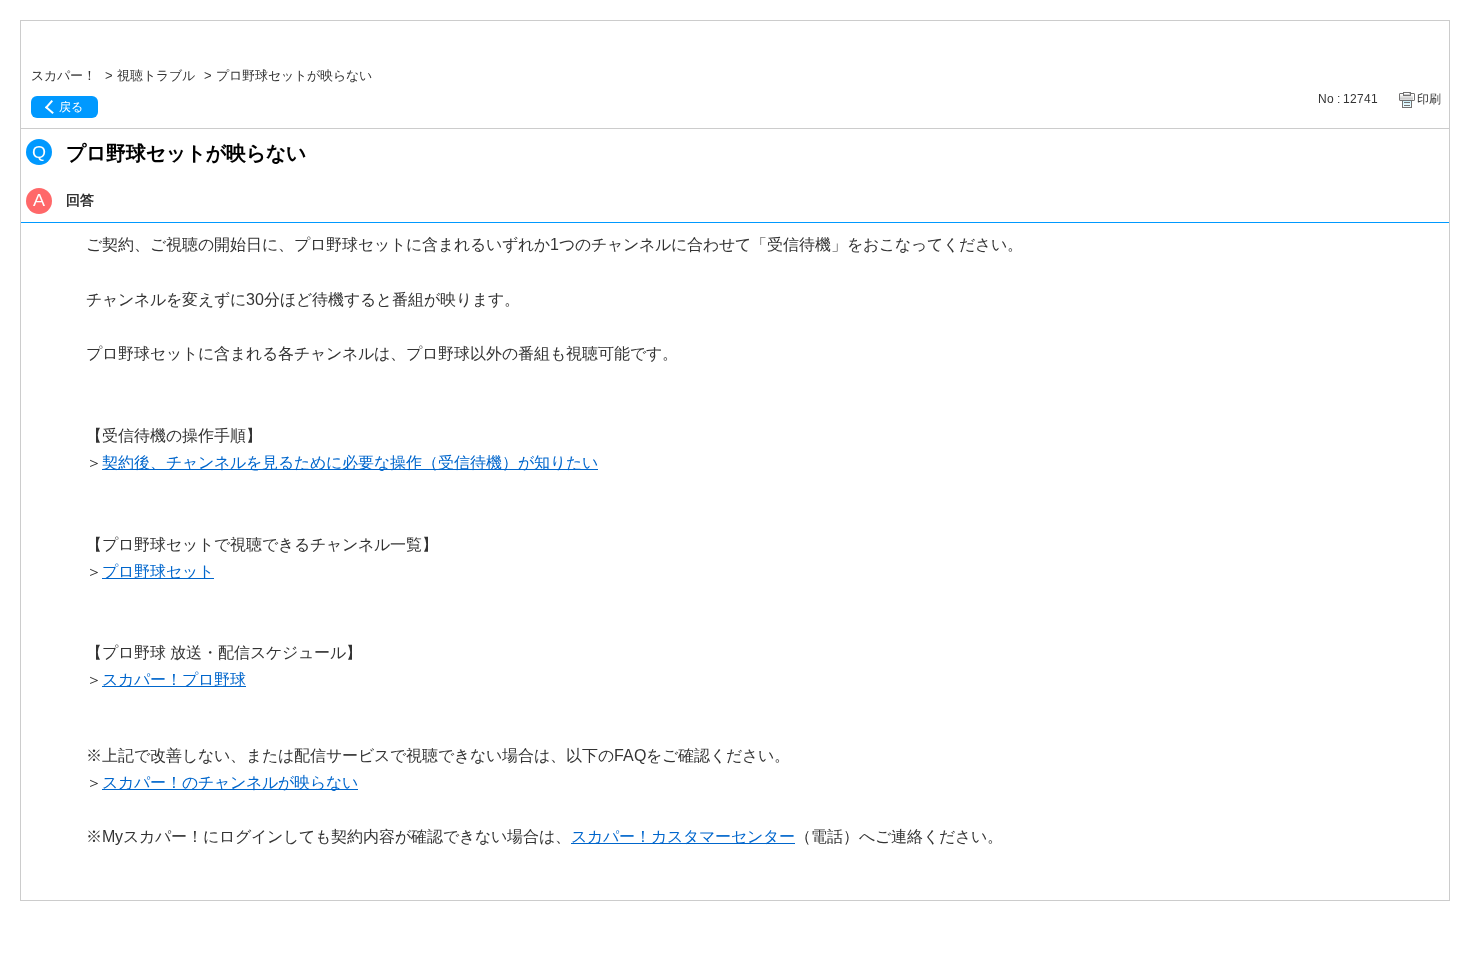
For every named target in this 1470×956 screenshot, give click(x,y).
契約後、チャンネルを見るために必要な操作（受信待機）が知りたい (350, 462)
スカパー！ (63, 75)
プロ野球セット (158, 571)
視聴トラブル (156, 75)
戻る (71, 107)
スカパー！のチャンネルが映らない (230, 782)
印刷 (1429, 99)
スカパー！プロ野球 (174, 679)
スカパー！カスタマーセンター (683, 836)
